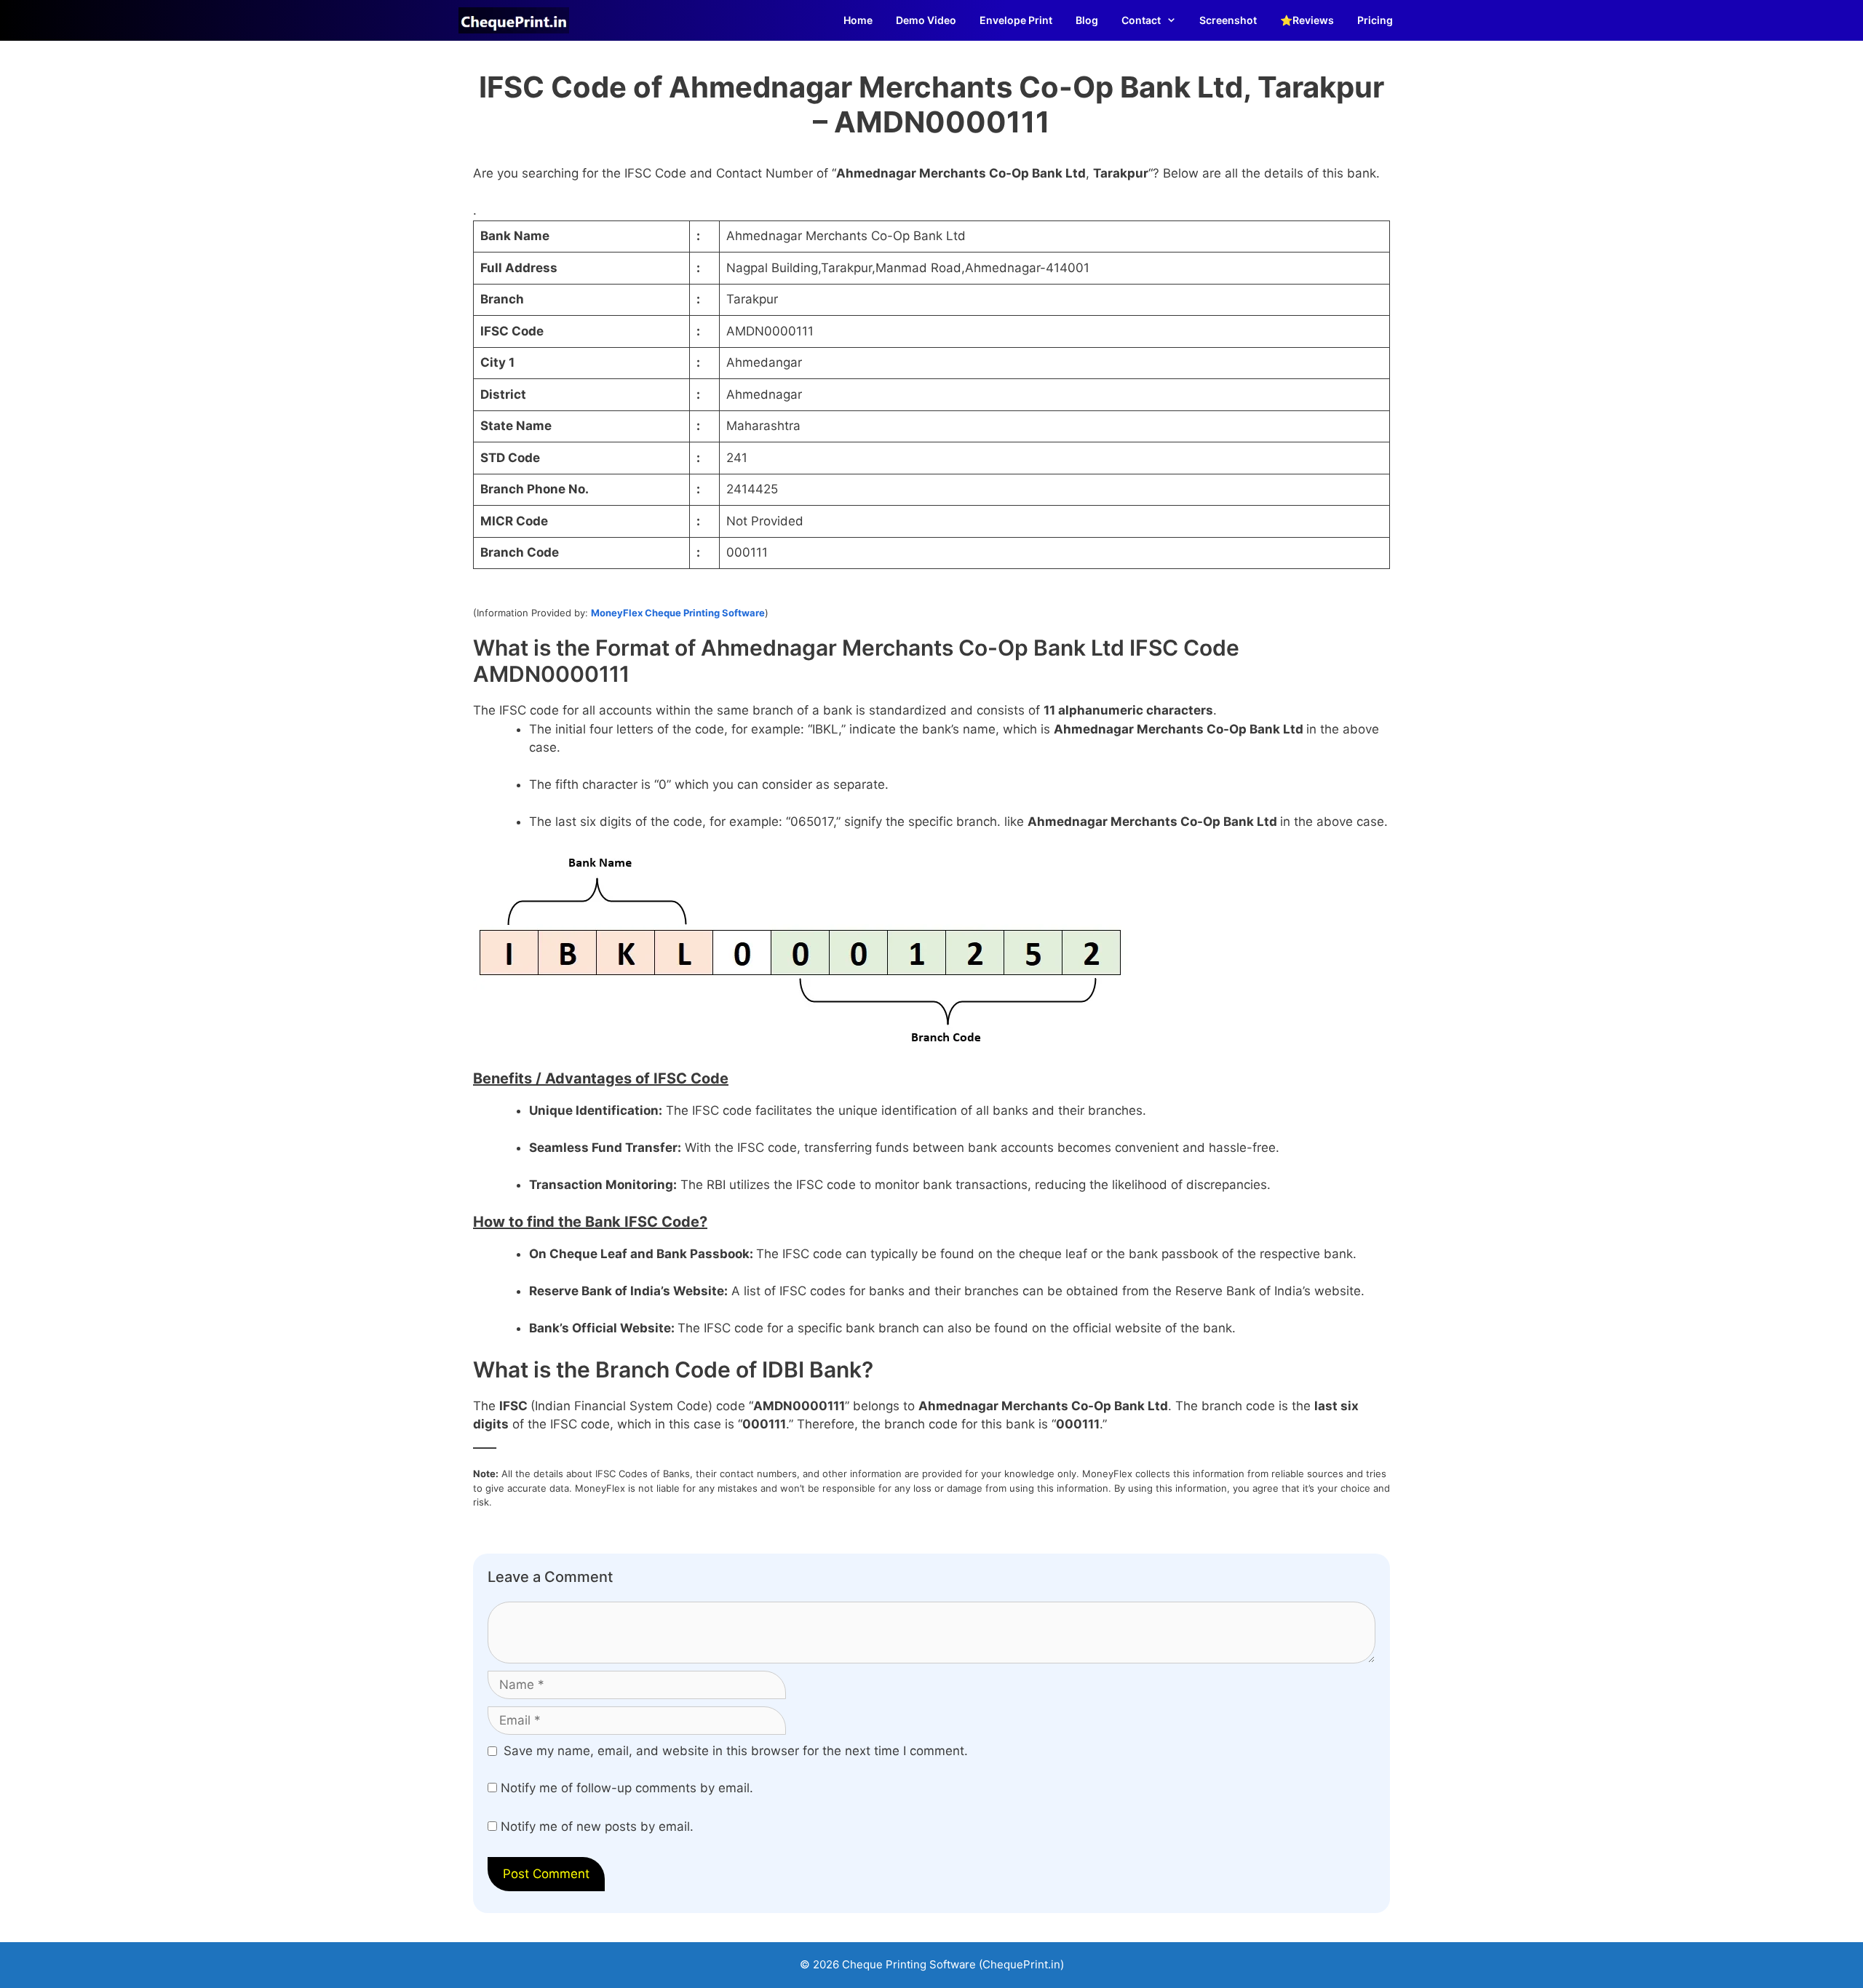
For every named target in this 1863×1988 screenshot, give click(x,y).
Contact (1141, 20)
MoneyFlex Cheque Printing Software (678, 613)
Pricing (1375, 20)
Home (858, 20)
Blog (1087, 20)
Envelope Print (1016, 20)
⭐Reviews (1307, 20)
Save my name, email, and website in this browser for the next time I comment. (736, 1751)
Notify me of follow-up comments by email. (627, 1788)
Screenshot (1228, 20)
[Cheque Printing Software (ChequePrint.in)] (517, 20)
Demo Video (926, 20)
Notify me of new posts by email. (597, 1826)
